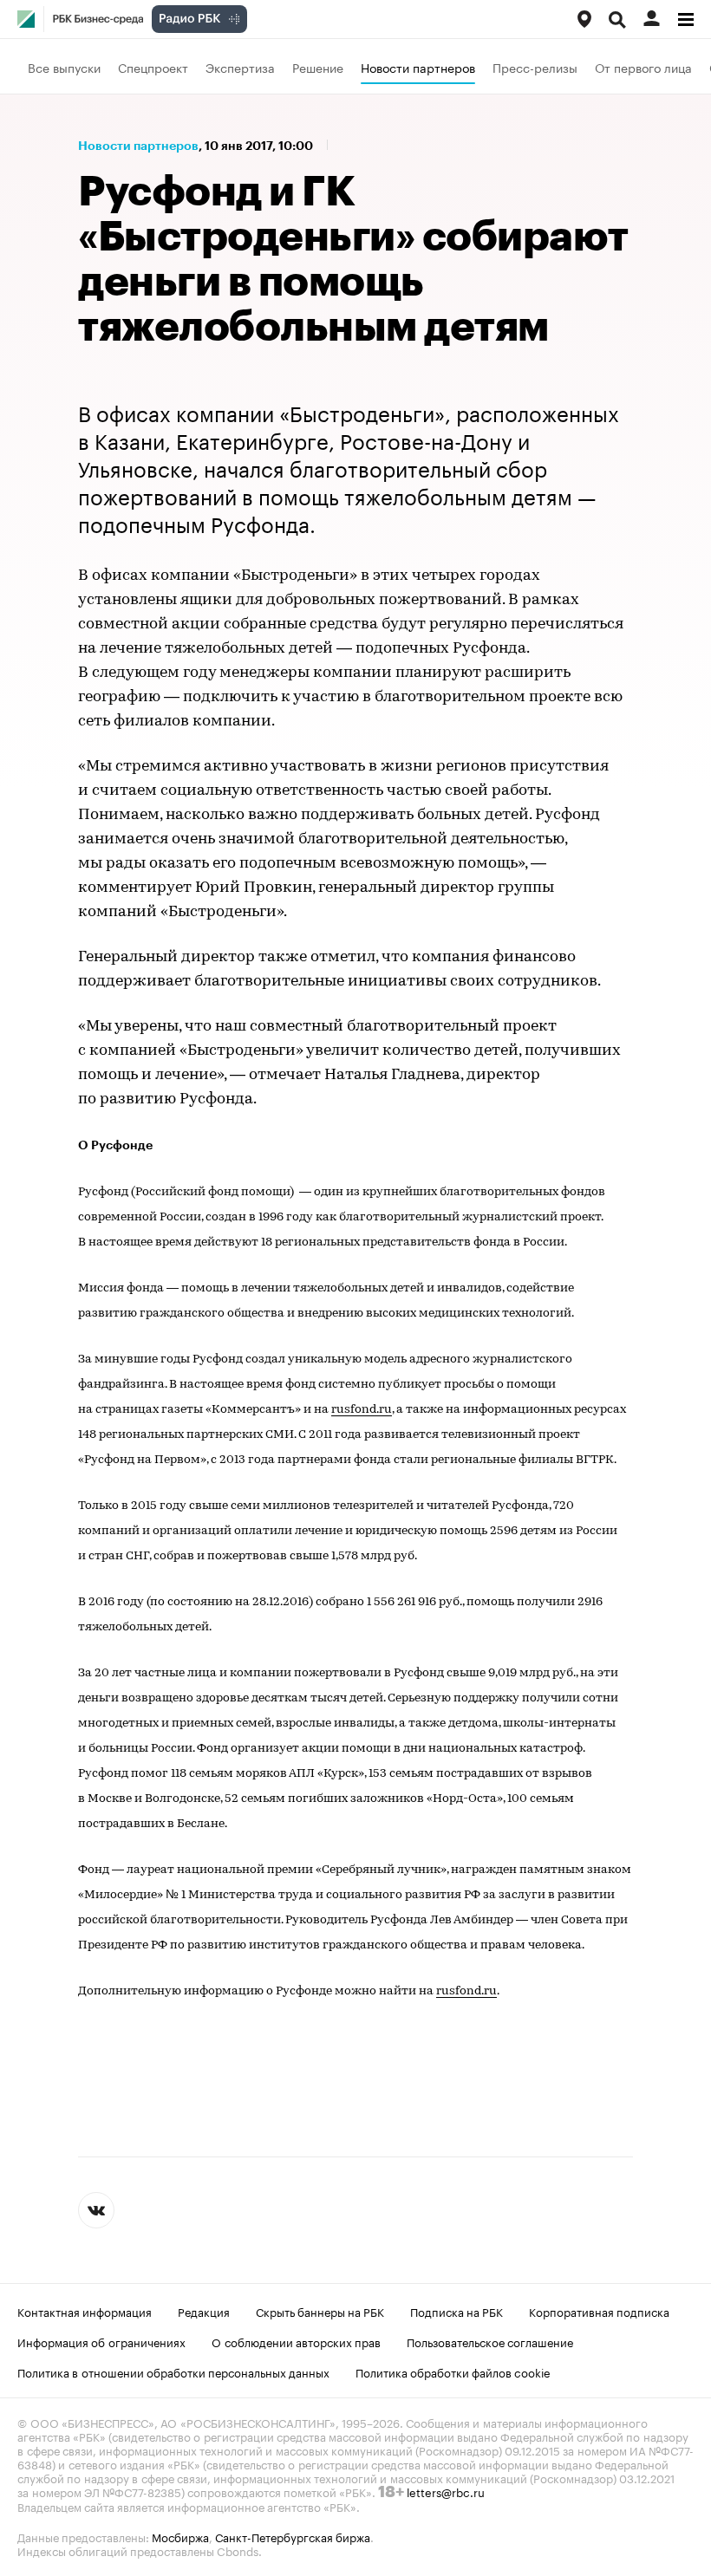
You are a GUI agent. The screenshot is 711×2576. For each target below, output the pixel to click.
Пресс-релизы (535, 67)
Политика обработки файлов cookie (453, 2371)
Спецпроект (153, 67)
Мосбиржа (180, 2536)
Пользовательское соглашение (490, 2341)
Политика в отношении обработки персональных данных (173, 2371)
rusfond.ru (362, 1410)
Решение (318, 67)
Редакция (204, 2311)
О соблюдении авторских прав (296, 2341)
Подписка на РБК (457, 2311)
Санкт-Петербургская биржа (293, 2536)
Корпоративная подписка (599, 2311)
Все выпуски (64, 67)
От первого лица (643, 67)
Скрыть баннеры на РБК (320, 2311)
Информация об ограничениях (101, 2341)
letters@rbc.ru (446, 2491)
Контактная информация (85, 2311)
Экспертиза (240, 67)
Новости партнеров (418, 67)
